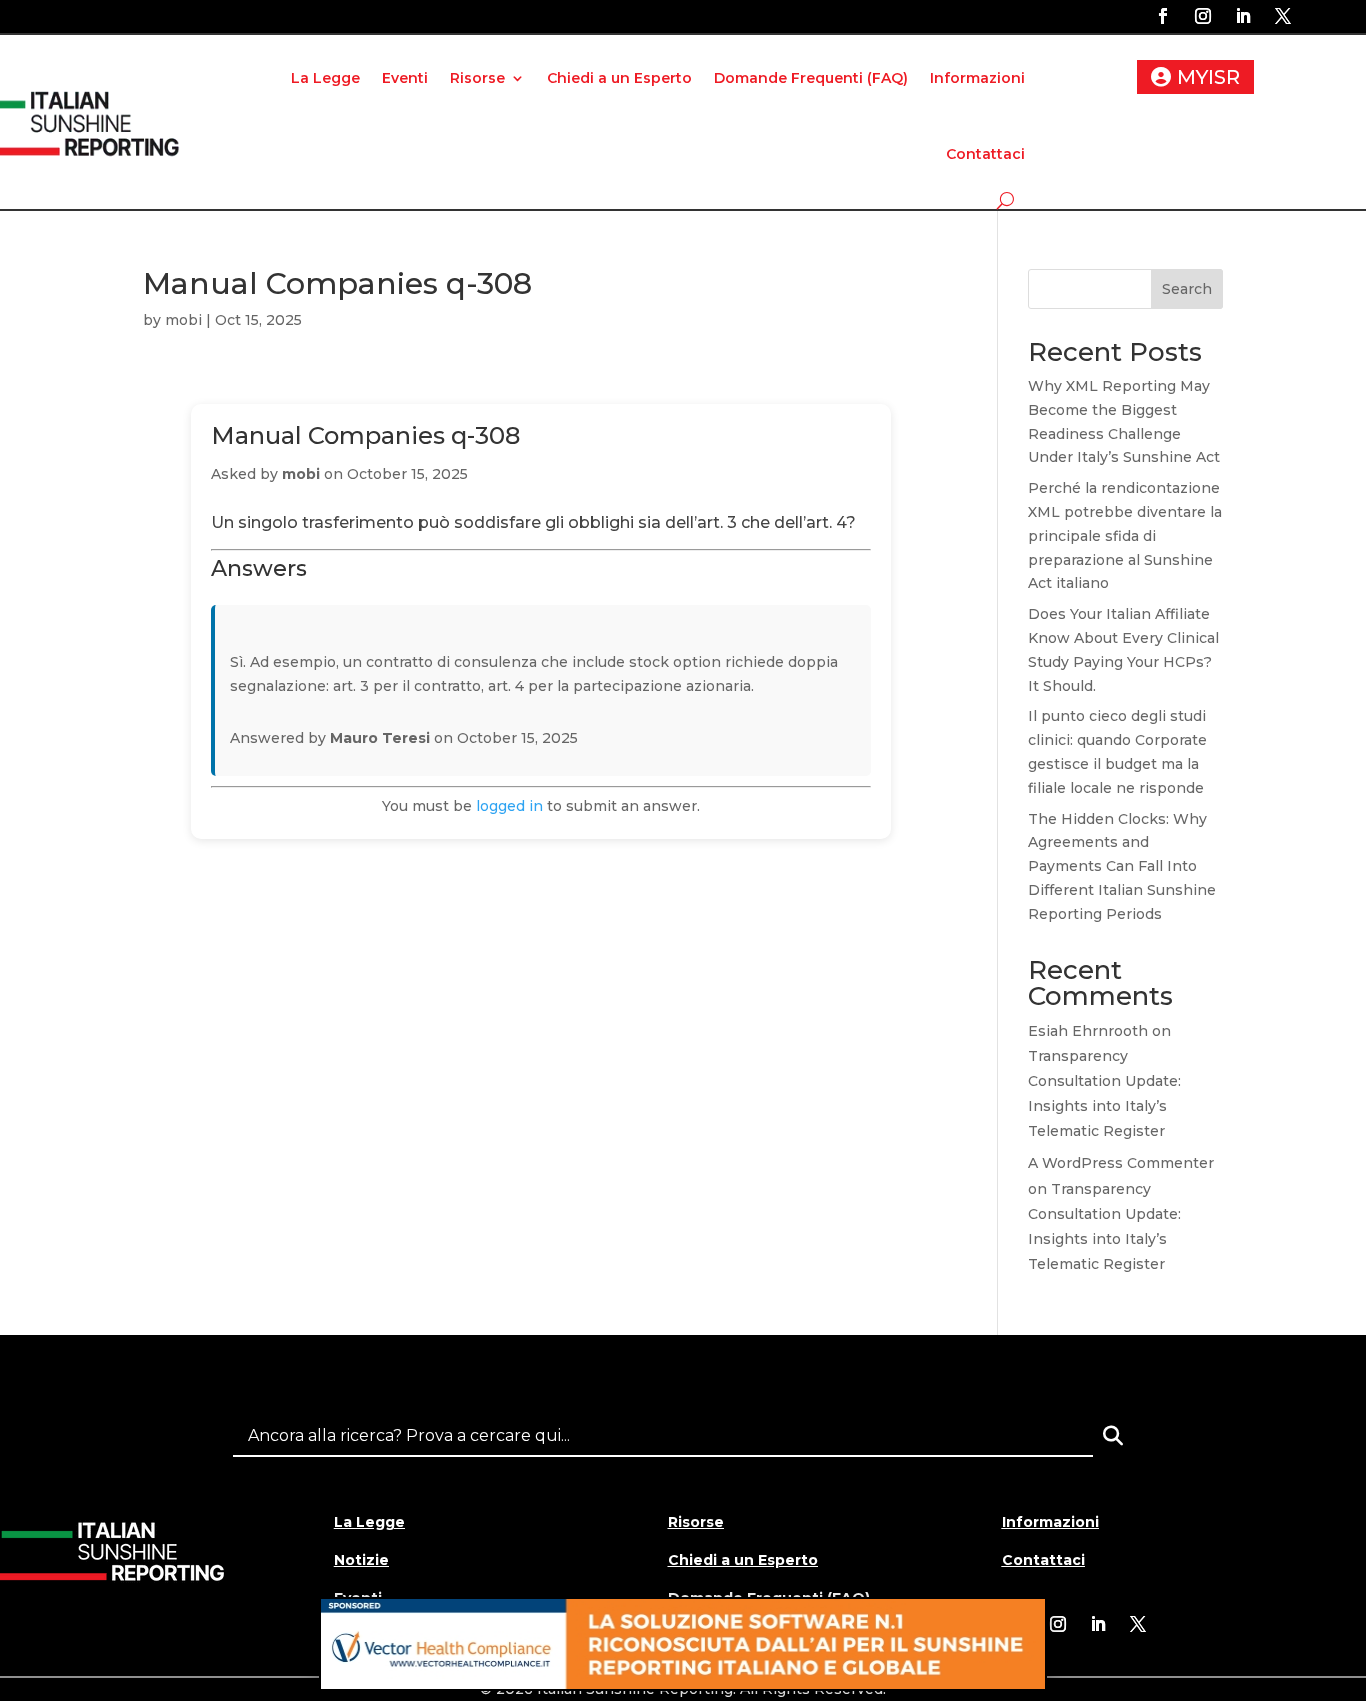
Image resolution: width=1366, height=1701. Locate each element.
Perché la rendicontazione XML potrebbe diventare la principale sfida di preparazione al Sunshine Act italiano (1125, 535)
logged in (509, 806)
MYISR (1208, 77)
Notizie (361, 1560)
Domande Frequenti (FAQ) (811, 78)
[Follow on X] (1283, 16)
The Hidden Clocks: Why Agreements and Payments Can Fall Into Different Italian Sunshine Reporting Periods (1122, 866)
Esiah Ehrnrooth (1088, 1031)
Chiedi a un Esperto (619, 78)
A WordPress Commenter (1121, 1163)
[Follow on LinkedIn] (1243, 16)
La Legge (325, 78)
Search (1187, 289)
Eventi (405, 78)
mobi (183, 320)
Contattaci (985, 154)
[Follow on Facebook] (1163, 16)
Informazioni (977, 78)
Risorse (477, 78)
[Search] (1113, 1436)
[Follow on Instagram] (1203, 16)
